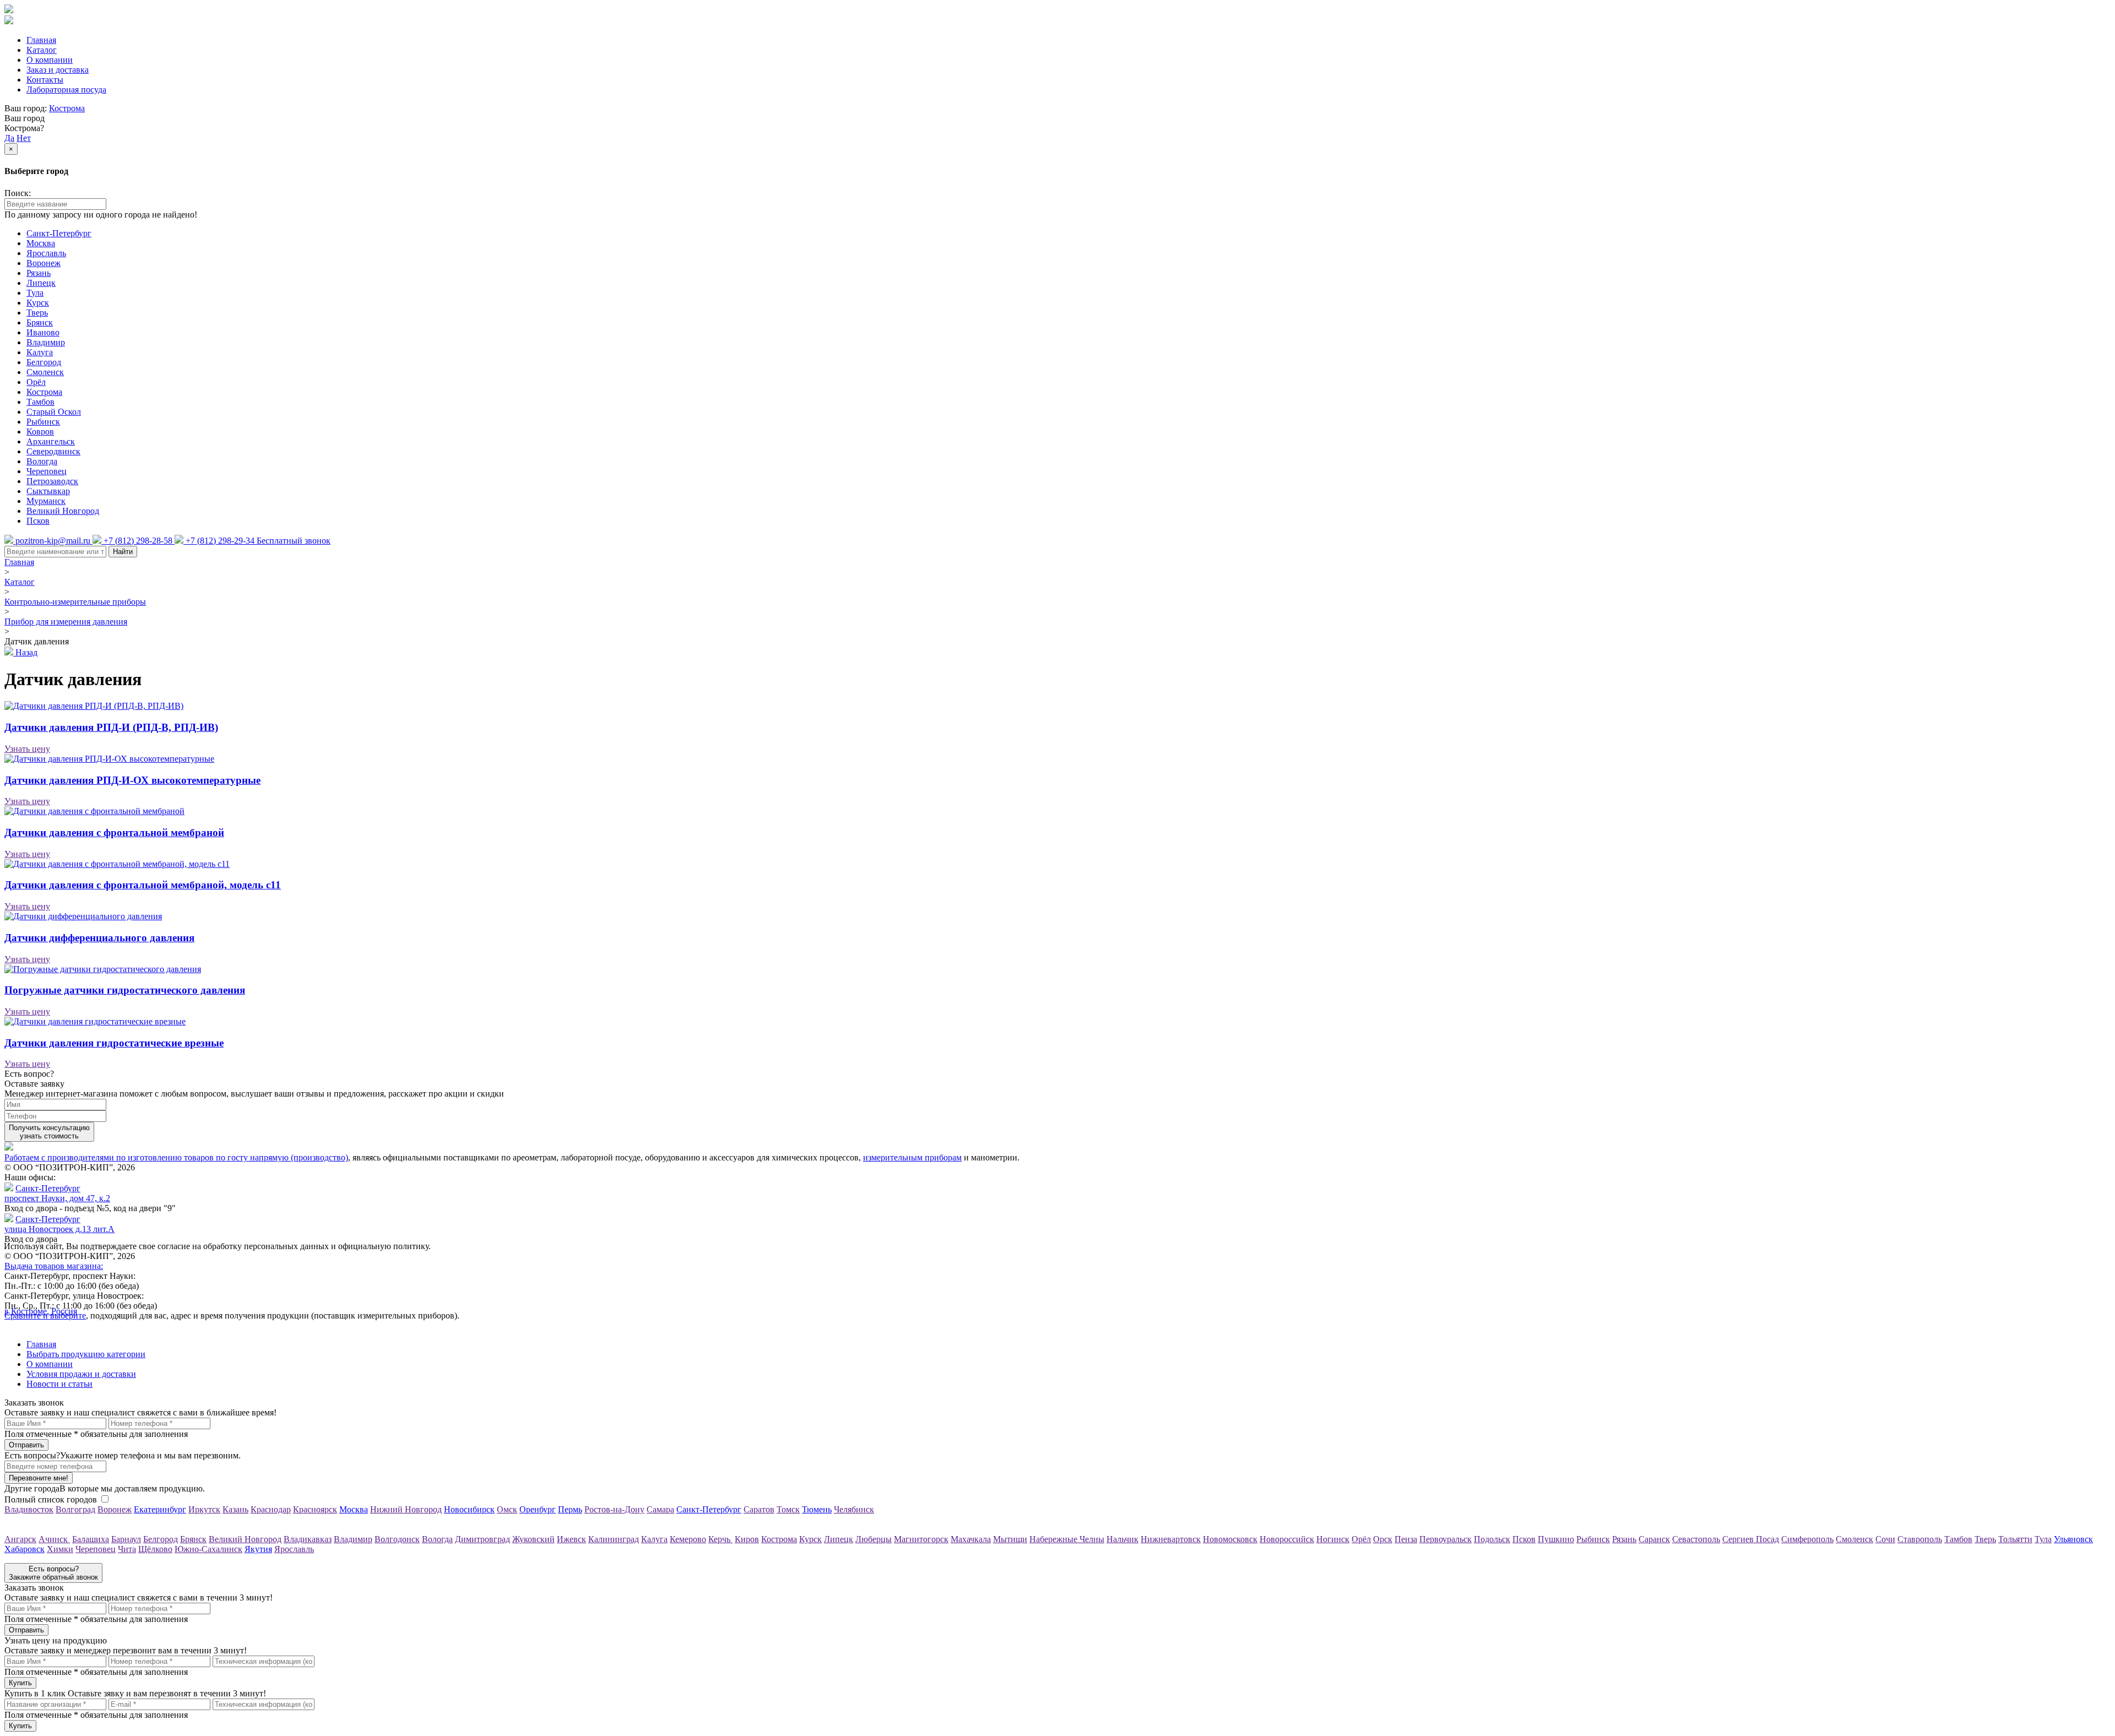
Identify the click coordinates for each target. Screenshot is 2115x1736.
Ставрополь (1920, 1539)
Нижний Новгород (406, 1509)
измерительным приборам (912, 1157)
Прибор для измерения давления (66, 622)
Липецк (41, 283)
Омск (507, 1509)
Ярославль (46, 253)
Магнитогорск (921, 1539)
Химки (60, 1549)
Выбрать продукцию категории (86, 1354)
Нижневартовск (1171, 1539)
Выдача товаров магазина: (54, 1266)
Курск (38, 303)
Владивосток (29, 1509)
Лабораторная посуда (66, 89)
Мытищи (1010, 1539)
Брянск (40, 322)
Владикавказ (308, 1539)
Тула (35, 293)
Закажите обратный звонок (53, 1573)
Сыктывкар (48, 491)
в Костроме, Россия (41, 1311)
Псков (38, 521)
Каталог (42, 50)
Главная (41, 40)
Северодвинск (53, 451)
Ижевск (571, 1539)
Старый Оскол (54, 412)
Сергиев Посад (1751, 1539)
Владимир (46, 342)
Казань (235, 1509)
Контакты (45, 80)
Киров (747, 1539)
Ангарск (20, 1539)
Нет (24, 138)
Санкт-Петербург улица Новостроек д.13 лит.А (59, 1224)
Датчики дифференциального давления (99, 938)
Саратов (759, 1509)
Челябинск (854, 1509)
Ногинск (1333, 1539)
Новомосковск (1230, 1539)
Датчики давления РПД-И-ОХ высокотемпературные (132, 780)
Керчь (720, 1539)
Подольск (1492, 1539)
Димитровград (482, 1539)
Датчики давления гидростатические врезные (114, 1043)
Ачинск (54, 1539)
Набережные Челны (1067, 1539)
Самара (660, 1509)
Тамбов (40, 402)
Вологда (42, 461)
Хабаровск (25, 1549)
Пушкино (1556, 1539)
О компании (50, 60)
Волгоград (75, 1509)
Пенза (1406, 1539)
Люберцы (874, 1539)
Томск (788, 1509)
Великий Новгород (63, 511)
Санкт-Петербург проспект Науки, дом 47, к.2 (57, 1193)
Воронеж (44, 263)
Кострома (67, 108)
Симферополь (1807, 1539)
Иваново (43, 332)
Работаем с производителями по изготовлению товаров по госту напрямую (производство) (176, 1157)
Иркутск (204, 1509)
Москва (41, 243)
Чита (127, 1549)
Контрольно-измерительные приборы (75, 602)
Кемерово (688, 1539)
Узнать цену (27, 749)
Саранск (1654, 1539)
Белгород (44, 362)
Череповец (47, 471)
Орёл (36, 382)
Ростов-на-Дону (614, 1509)
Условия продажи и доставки (81, 1374)
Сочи (1885, 1539)
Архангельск (51, 441)
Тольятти (2015, 1539)
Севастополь (1696, 1539)
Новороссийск (1287, 1539)
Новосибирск (469, 1509)
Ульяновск (2073, 1539)
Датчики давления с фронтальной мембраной (114, 832)
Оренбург (538, 1509)
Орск (1383, 1539)
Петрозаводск (52, 481)
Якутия (258, 1549)
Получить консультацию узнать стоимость (49, 1132)
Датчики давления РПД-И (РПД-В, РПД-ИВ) (111, 727)
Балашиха (91, 1539)
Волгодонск (397, 1539)
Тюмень (817, 1509)
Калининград (614, 1539)
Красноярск (315, 1509)
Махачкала (971, 1539)
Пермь (570, 1509)
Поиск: (18, 193)
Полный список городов (51, 1499)
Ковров (40, 432)
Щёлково (155, 1549)
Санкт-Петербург (59, 233)
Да (9, 138)
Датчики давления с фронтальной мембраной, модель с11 (143, 885)
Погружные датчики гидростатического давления (125, 990)
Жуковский (533, 1539)
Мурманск (46, 501)
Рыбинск (43, 422)
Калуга (40, 352)
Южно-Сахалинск (208, 1549)
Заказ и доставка (58, 70)
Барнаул (126, 1539)
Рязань (39, 273)
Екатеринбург (160, 1509)
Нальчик (1122, 1539)
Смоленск (45, 372)
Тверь (37, 313)
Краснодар (271, 1509)
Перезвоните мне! (39, 1478)
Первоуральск (1446, 1539)
